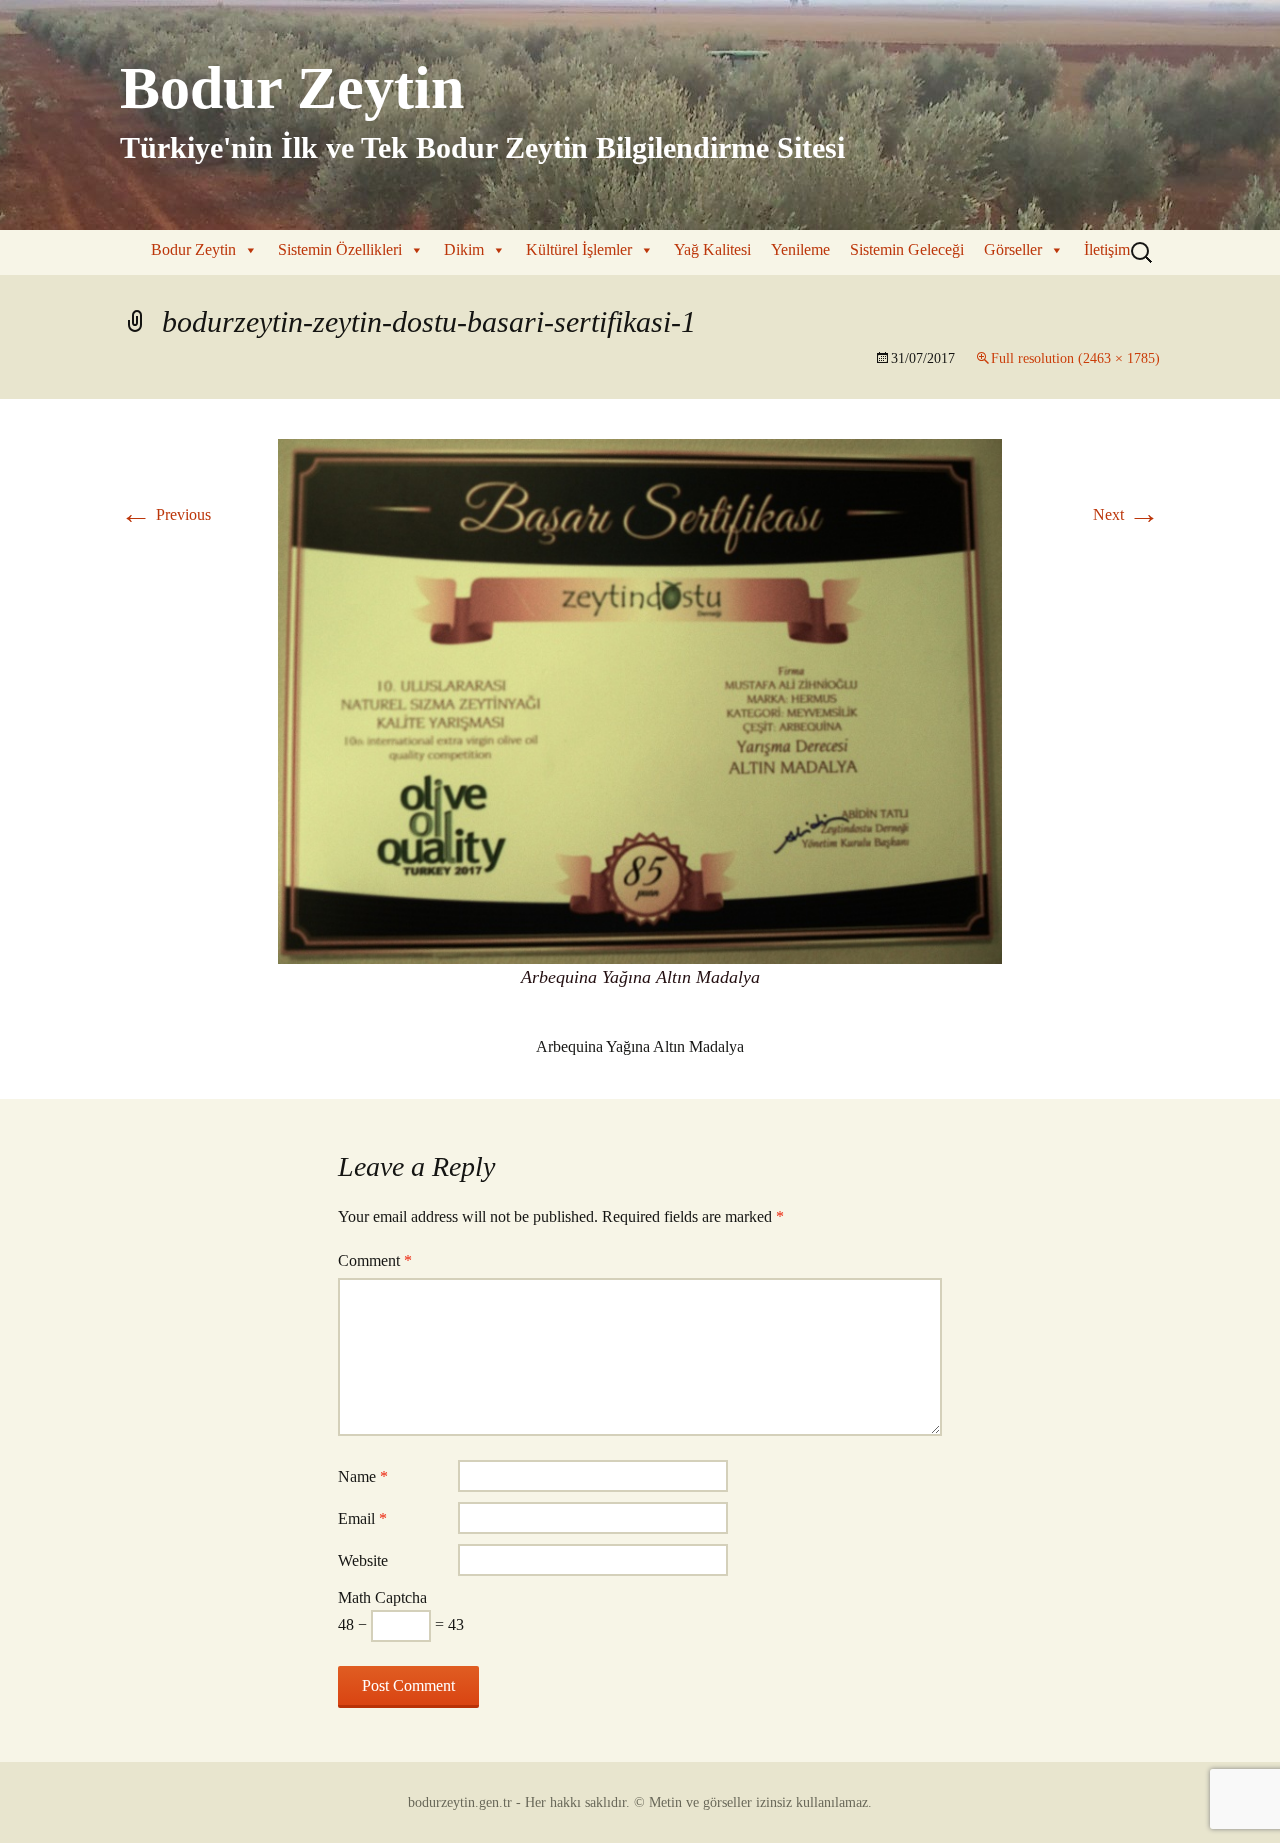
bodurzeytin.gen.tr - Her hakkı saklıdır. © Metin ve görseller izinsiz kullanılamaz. (640, 1802)
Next (1126, 514)
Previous (165, 514)
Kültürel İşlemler (579, 249)
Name (363, 1476)
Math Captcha (382, 1597)
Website (363, 1560)
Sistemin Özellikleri (340, 249)
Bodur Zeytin (193, 249)
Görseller (1013, 249)
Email (362, 1518)
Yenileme (800, 249)
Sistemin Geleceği (907, 249)
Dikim (464, 249)
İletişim (1107, 249)
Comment (375, 1260)
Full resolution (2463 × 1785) (1075, 358)
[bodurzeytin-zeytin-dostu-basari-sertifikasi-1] (640, 699)
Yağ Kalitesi (712, 249)
